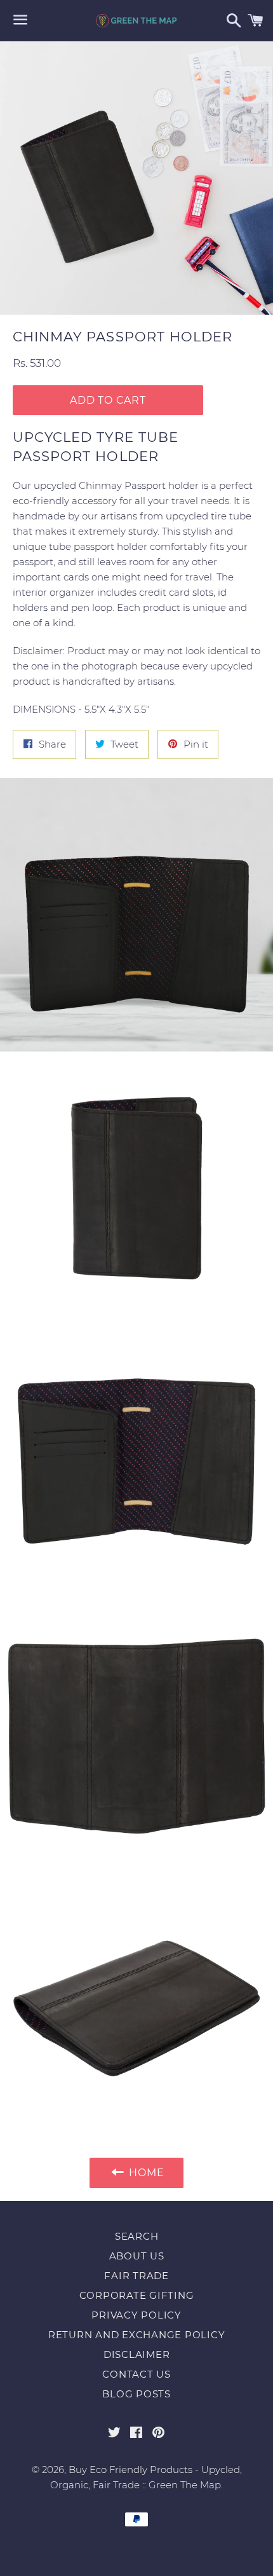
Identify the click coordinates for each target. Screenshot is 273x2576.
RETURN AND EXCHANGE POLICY (137, 2335)
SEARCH (137, 2236)
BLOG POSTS (136, 2394)
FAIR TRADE (136, 2276)
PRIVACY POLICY (136, 2315)
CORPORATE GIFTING (137, 2295)
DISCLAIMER (137, 2354)
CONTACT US (136, 2374)
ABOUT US (137, 2256)
